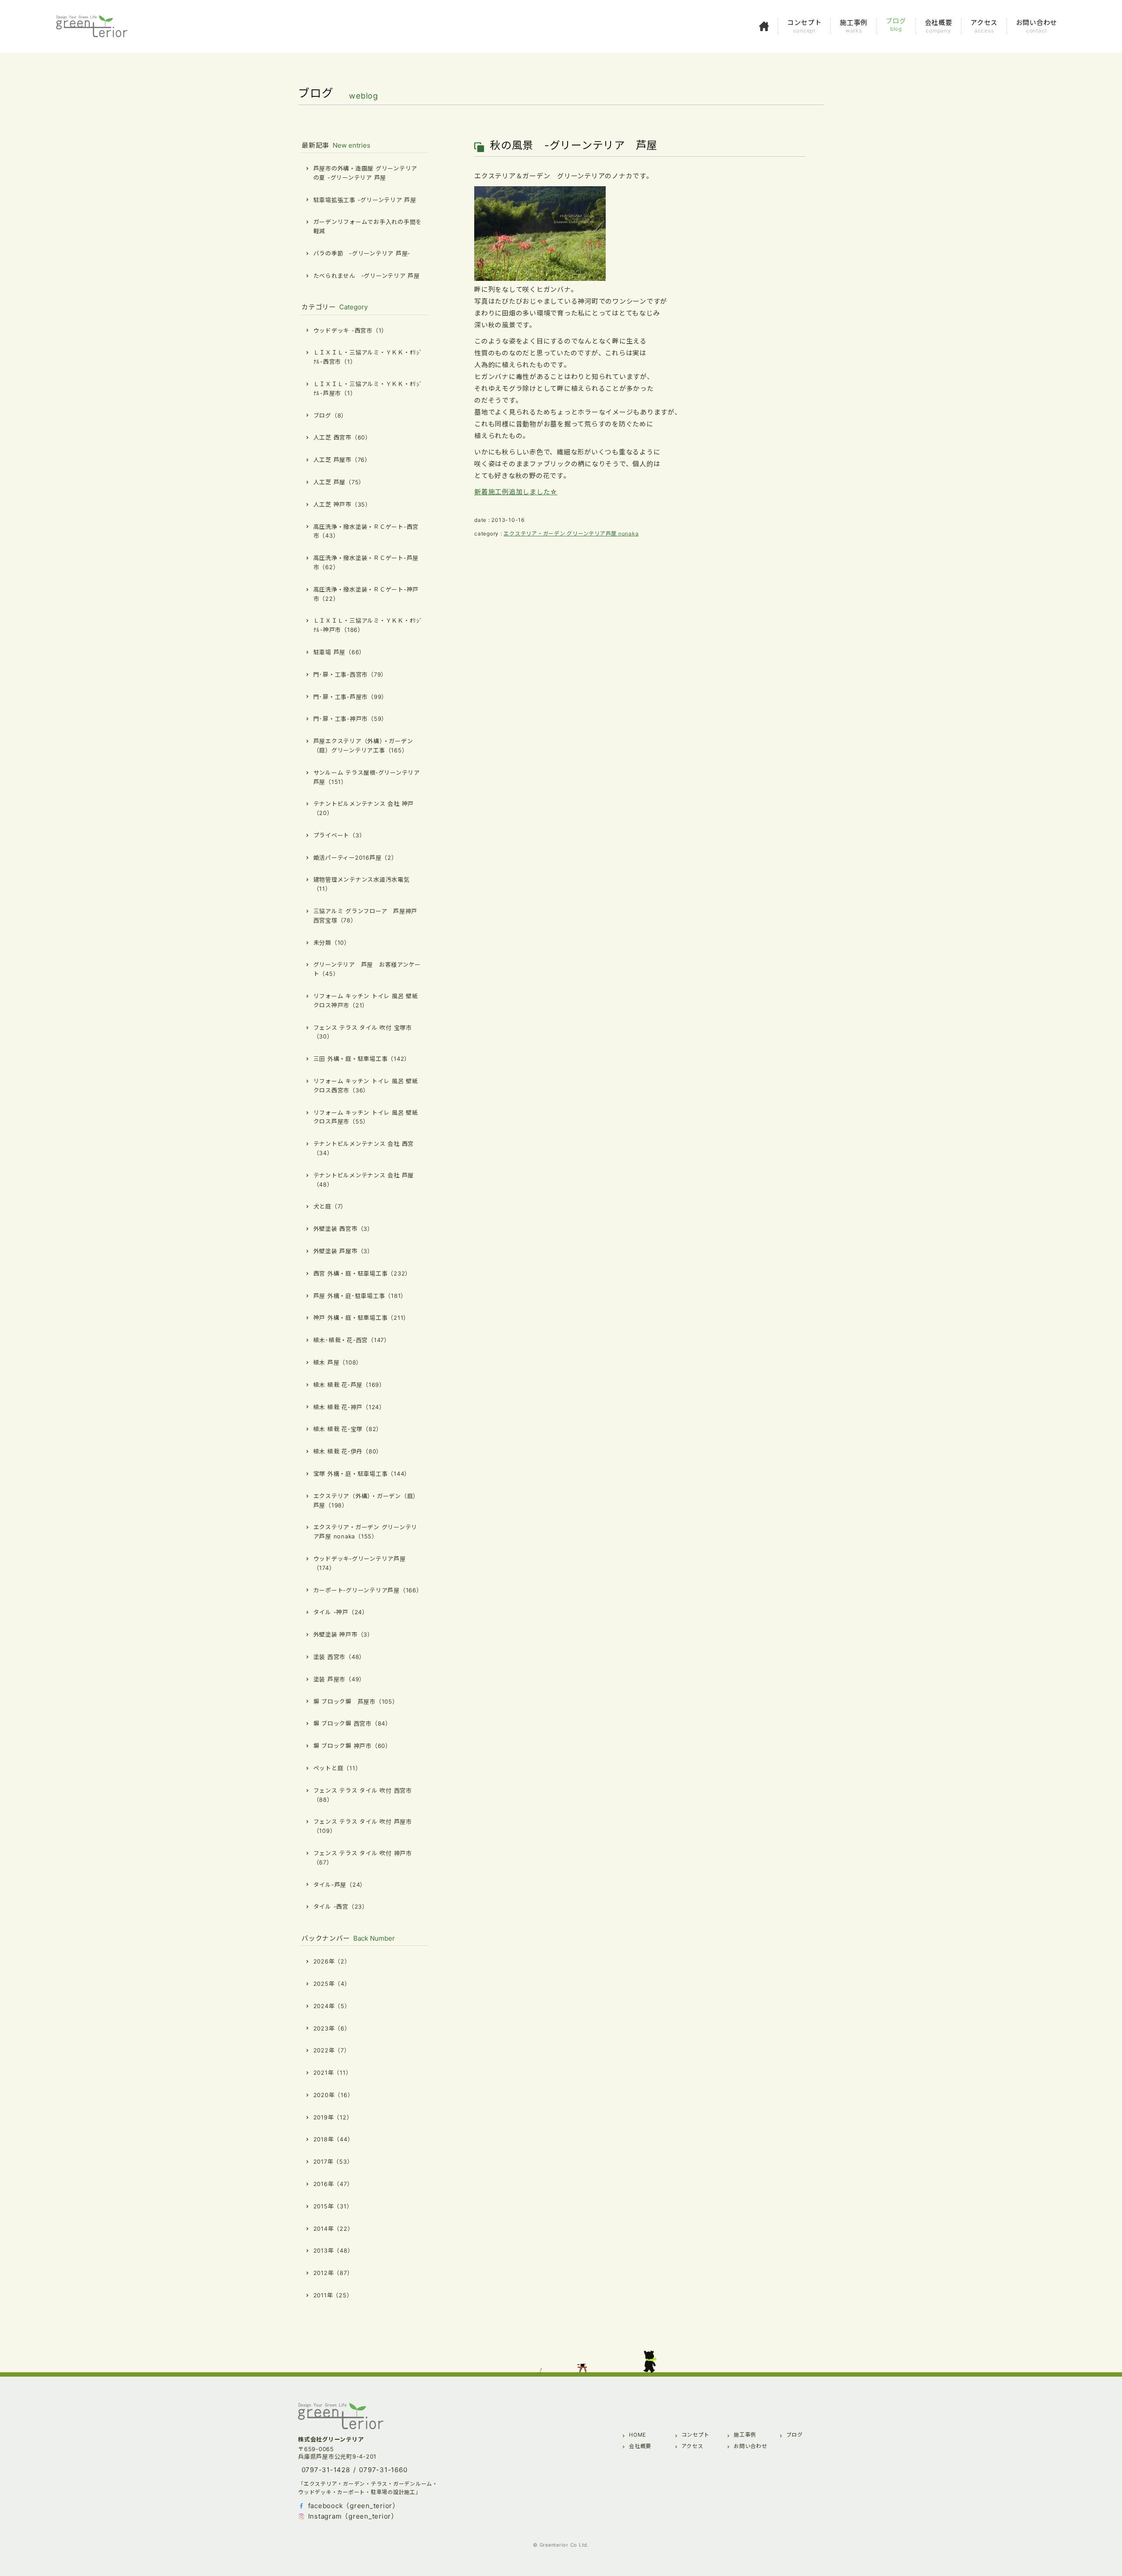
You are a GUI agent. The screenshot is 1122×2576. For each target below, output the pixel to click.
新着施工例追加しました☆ (516, 492)
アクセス (692, 2446)
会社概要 (640, 2446)
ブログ (795, 2435)
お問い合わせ (751, 2446)
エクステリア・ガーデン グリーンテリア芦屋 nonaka (571, 533)
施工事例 (745, 2435)
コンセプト (696, 2435)
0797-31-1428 (326, 2470)
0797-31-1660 (383, 2470)
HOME (637, 2435)
